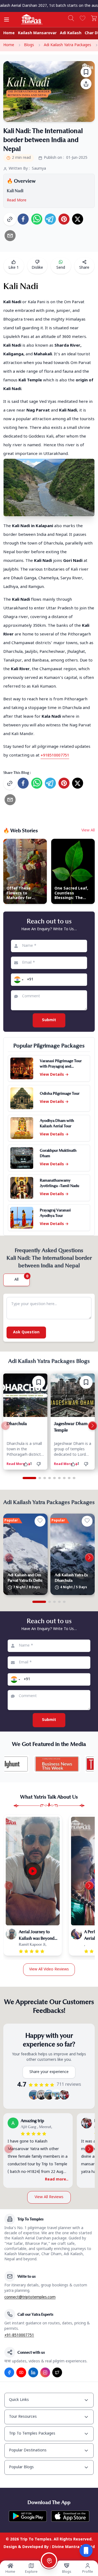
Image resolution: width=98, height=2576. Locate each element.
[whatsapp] (37, 219)
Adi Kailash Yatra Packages (68, 45)
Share (84, 268)
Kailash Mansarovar (37, 33)
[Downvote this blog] (40, 1464)
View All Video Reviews (49, 1969)
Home (9, 33)
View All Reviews (49, 2197)
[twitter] (78, 219)
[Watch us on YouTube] (21, 2372)
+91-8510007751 (19, 2335)
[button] (18, 980)
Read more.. (57, 2180)
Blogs (29, 45)
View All (88, 830)
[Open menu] (7, 20)
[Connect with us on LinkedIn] (33, 2372)
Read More (17, 200)
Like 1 (14, 268)
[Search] (71, 18)
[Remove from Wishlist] (39, 1382)
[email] (10, 236)
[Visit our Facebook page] (9, 2372)
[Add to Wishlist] (86, 72)
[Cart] (94, 18)
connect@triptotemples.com (30, 2297)
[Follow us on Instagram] (45, 2372)
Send (61, 268)
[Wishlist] (82, 18)
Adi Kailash (71, 33)
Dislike (37, 268)
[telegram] (50, 219)
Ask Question (26, 1332)
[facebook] (23, 219)
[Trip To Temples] (25, 19)
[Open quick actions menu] (86, 2550)
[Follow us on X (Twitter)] (57, 2372)
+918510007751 (55, 756)
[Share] (86, 84)
